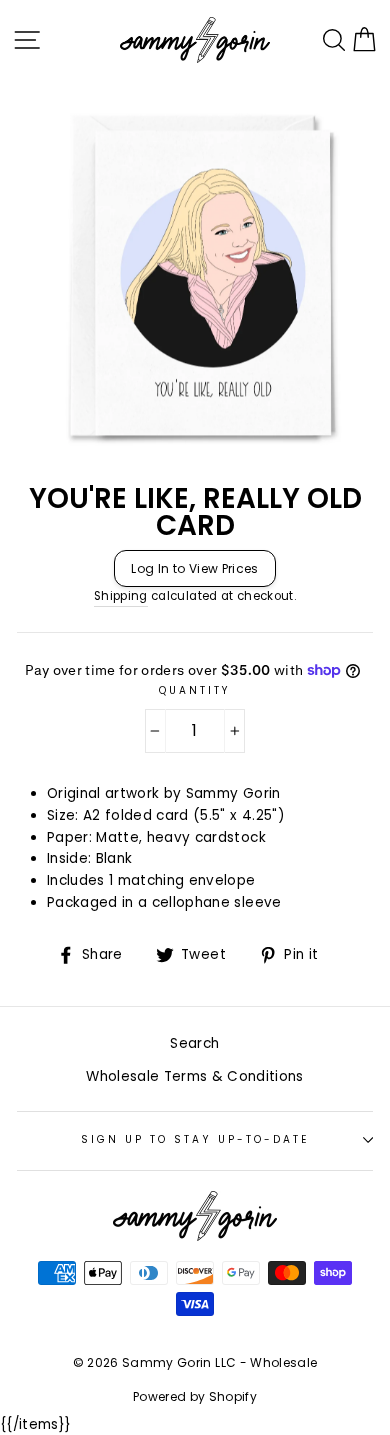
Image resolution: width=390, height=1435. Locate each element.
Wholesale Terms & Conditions (195, 1076)
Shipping (121, 596)
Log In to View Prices (194, 568)
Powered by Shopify (195, 1396)
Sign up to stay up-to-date (195, 1139)
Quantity (195, 690)
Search (194, 1043)
